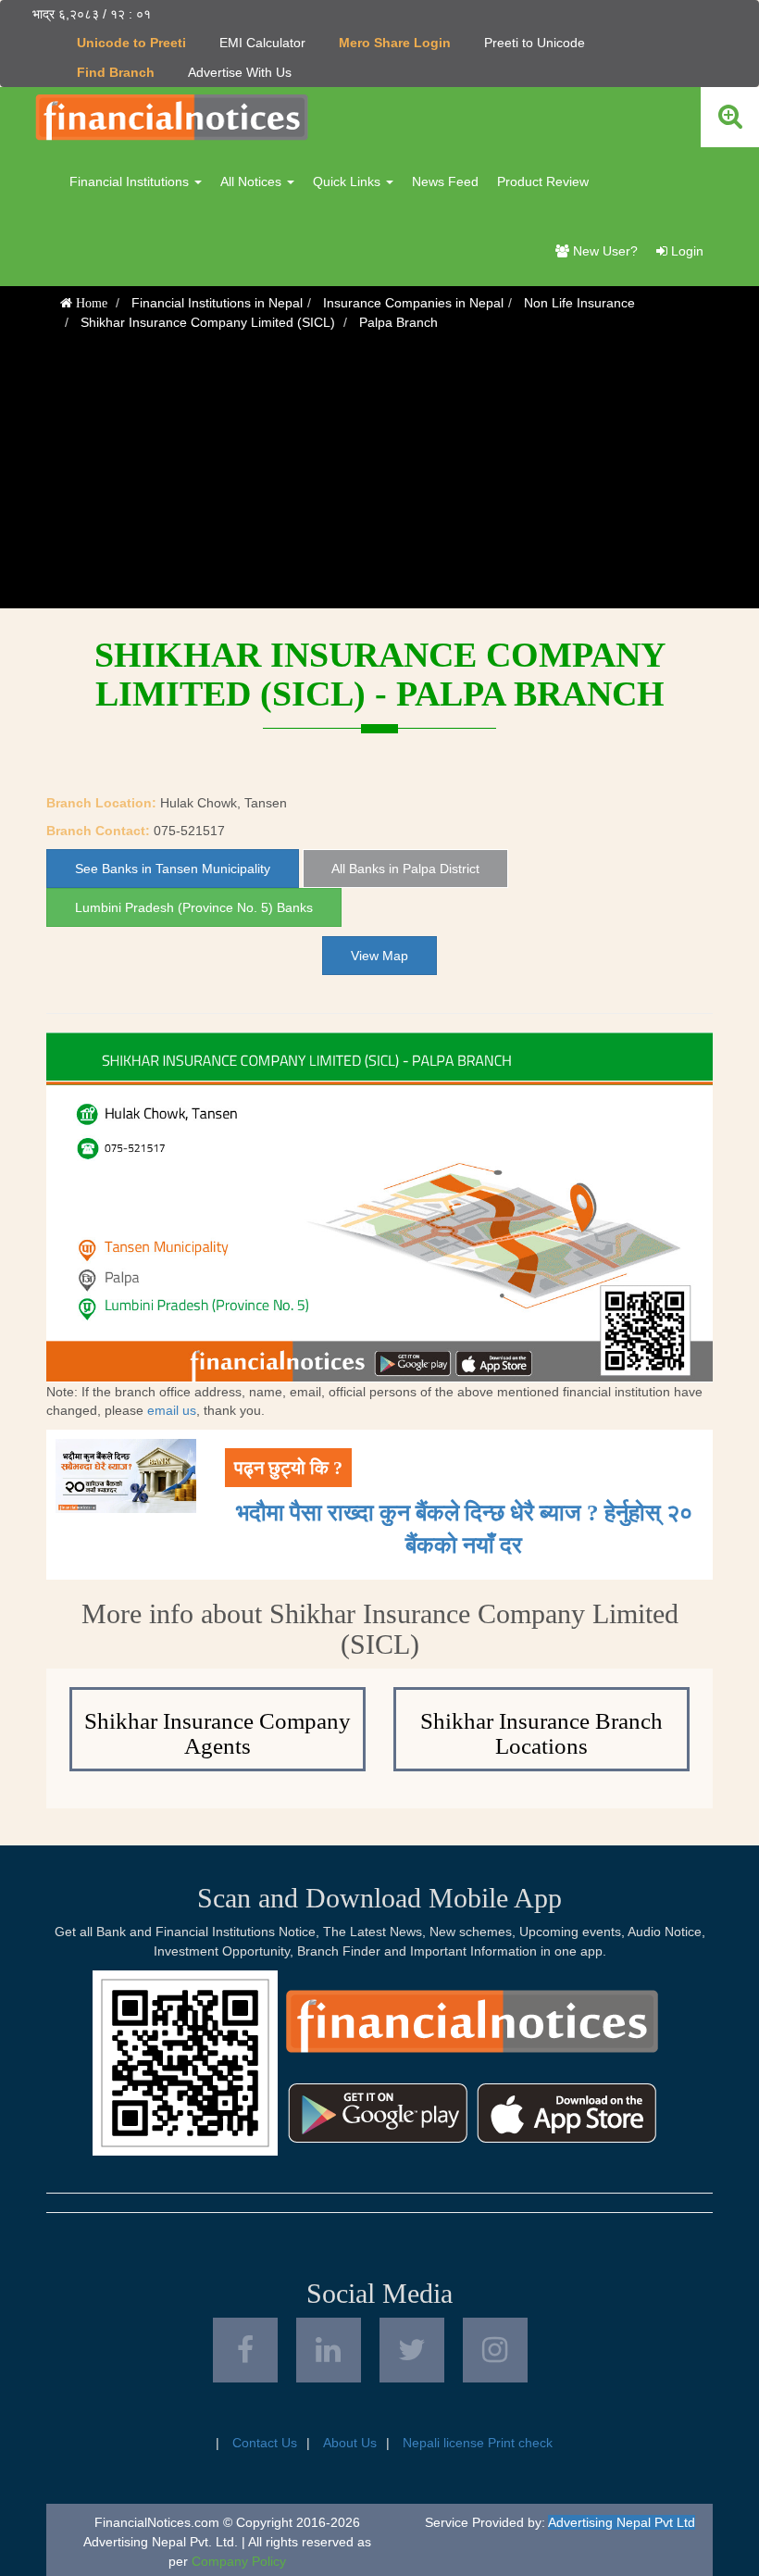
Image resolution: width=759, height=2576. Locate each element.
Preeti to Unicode (535, 43)
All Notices (253, 181)
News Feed (445, 181)
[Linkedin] (329, 2350)
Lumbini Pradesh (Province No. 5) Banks (194, 907)
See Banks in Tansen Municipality (173, 869)
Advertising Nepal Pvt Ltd (622, 2522)
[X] (412, 2350)
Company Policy (239, 2561)
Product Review (543, 181)
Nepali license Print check (478, 2443)
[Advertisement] (379, 479)
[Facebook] (245, 2350)
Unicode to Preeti (131, 43)
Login (685, 251)
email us (172, 1410)
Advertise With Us (240, 72)
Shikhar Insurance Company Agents (218, 1734)
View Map (379, 956)
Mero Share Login (395, 43)
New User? (603, 251)
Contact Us (265, 2443)
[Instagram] (495, 2350)
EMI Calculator (262, 43)
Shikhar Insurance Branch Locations (541, 1734)
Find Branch (116, 72)
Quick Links (348, 181)
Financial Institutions (131, 181)
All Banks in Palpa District (405, 869)
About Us (350, 2443)
